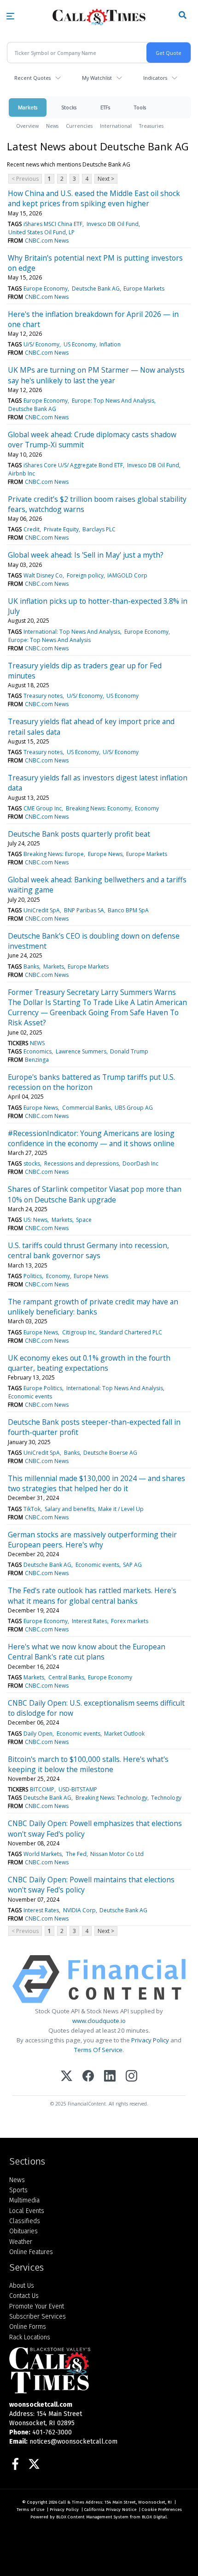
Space (84, 1220)
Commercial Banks (87, 1108)
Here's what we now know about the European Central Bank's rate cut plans (87, 1652)
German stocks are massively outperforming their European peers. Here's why (92, 1540)
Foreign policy (85, 575)
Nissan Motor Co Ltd (117, 1854)
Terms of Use (30, 2510)
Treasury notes (43, 696)
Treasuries (151, 126)
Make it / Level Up (121, 1509)
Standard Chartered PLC (131, 1332)
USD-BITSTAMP (78, 1789)
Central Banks (66, 1677)
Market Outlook (124, 1734)
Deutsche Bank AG (96, 289)
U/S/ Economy (41, 344)
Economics (38, 1051)
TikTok (32, 1509)
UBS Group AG (134, 1108)
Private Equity (61, 529)
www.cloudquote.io (99, 2021)
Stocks (69, 107)
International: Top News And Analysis (72, 632)
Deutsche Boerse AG (110, 1453)
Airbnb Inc (22, 473)
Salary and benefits (70, 1509)
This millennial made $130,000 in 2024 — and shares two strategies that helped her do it (96, 1483)
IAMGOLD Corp (127, 575)
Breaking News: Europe (54, 854)
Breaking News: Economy (99, 808)
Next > (106, 179)
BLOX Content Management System (92, 2517)
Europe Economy (46, 289)
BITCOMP (42, 1789)
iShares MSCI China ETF (53, 224)
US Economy (80, 344)
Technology (166, 1798)
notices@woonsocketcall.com (73, 2442)
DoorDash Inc (140, 1163)
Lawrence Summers (81, 1051)
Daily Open (38, 1734)
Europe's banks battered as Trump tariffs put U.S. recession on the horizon (91, 1082)
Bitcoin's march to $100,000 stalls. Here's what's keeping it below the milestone (88, 1764)
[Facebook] (88, 2077)
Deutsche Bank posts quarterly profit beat (79, 834)
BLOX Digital (154, 2517)
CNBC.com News (47, 241)
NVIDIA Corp (79, 1910)
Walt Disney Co (43, 575)
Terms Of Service (98, 2050)
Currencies (79, 126)
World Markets (43, 1854)
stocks (32, 1163)
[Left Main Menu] (10, 16)
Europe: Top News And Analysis (113, 401)
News (52, 126)
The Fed (76, 1854)
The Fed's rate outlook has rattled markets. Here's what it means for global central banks (92, 1595)
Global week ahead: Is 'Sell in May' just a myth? (86, 555)
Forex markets (130, 1621)
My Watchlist (97, 78)
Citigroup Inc (79, 1332)
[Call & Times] (99, 2370)
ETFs (105, 107)
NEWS (37, 1043)
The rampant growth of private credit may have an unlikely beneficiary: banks (93, 1307)
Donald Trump (129, 1051)
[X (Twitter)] (67, 2077)
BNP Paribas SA (84, 910)
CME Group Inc (43, 808)
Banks (31, 967)
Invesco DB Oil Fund (113, 224)
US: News (35, 1220)
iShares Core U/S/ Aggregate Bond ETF (73, 465)
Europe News (105, 854)
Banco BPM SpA (128, 910)
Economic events (30, 1396)
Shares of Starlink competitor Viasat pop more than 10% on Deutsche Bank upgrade (95, 1194)
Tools (140, 107)
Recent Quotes (32, 78)
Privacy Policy (150, 2040)
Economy (147, 808)
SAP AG (132, 1565)
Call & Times (71, 2502)
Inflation (110, 344)
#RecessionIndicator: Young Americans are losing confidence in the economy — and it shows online (91, 1138)
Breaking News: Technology (111, 1798)
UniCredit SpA (42, 910)
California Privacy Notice (110, 2510)
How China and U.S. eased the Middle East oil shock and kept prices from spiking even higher (94, 198)
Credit (32, 529)
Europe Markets (144, 289)
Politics (33, 1276)
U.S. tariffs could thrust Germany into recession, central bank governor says (88, 1250)
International (116, 126)
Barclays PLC (99, 529)
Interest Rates (90, 1621)
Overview (27, 126)
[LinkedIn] (110, 2077)
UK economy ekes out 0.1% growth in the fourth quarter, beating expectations (89, 1363)
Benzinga (37, 1060)
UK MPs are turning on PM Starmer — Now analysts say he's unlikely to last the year (96, 375)
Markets (28, 107)
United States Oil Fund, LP (41, 232)
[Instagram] (131, 2077)
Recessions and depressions (82, 1163)
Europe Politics (43, 1388)
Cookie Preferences (162, 2510)
